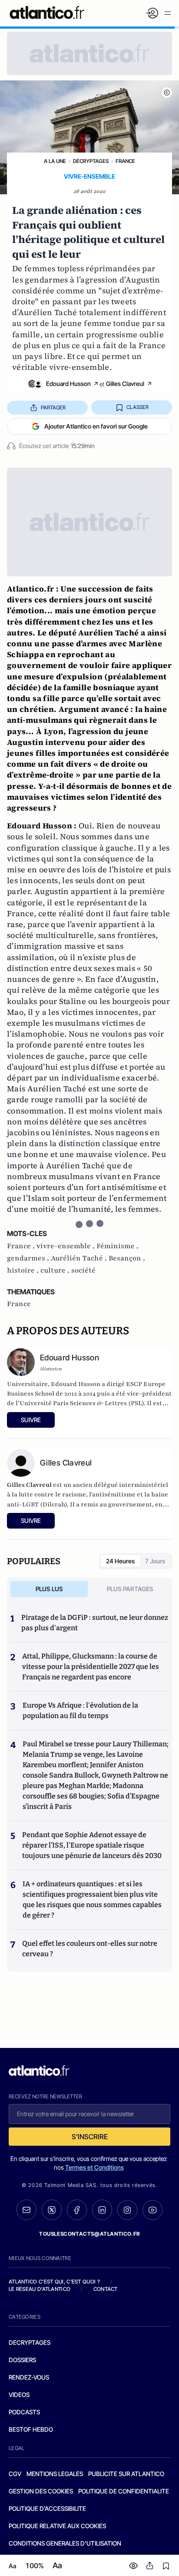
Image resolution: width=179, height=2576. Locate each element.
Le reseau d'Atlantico (40, 2289)
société (83, 1270)
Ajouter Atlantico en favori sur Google (96, 426)
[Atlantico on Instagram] (127, 2210)
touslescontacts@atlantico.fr (89, 2234)
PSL (136, 1403)
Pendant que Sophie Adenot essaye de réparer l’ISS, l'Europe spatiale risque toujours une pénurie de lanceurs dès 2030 (92, 1845)
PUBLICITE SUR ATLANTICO (126, 2474)
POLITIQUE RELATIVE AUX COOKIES (57, 2526)
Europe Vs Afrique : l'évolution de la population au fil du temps (80, 1710)
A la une (55, 161)
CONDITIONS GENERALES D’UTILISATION (65, 2543)
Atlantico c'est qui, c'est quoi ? (54, 2282)
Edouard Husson (68, 384)
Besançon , (127, 1258)
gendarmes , (29, 1258)
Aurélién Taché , (80, 1258)
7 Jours (155, 1561)
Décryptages (91, 161)
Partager (53, 407)
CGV (15, 2474)
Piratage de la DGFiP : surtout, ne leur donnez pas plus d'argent (95, 1623)
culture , (56, 1270)
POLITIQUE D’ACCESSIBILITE (47, 2508)
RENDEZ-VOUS (29, 2377)
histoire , (24, 1270)
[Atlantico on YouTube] (152, 2210)
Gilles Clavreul (125, 384)
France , (22, 1246)
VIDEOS (19, 2395)
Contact (106, 2289)
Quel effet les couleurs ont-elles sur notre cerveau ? (90, 1949)
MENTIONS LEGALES (55, 2474)
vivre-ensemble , (66, 1246)
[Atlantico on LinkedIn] (102, 2210)
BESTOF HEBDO (31, 2429)
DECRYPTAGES (30, 2342)
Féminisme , (118, 1246)
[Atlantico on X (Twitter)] (52, 2210)
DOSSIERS (22, 2360)
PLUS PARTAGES (130, 1589)
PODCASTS (24, 2412)
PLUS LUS (49, 1589)
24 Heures (120, 1561)
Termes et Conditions (94, 2167)
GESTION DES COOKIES (41, 2491)
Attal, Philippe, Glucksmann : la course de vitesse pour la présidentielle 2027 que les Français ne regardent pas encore (91, 1667)
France (125, 161)
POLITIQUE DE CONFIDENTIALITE (124, 2491)
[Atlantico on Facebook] (77, 2210)
